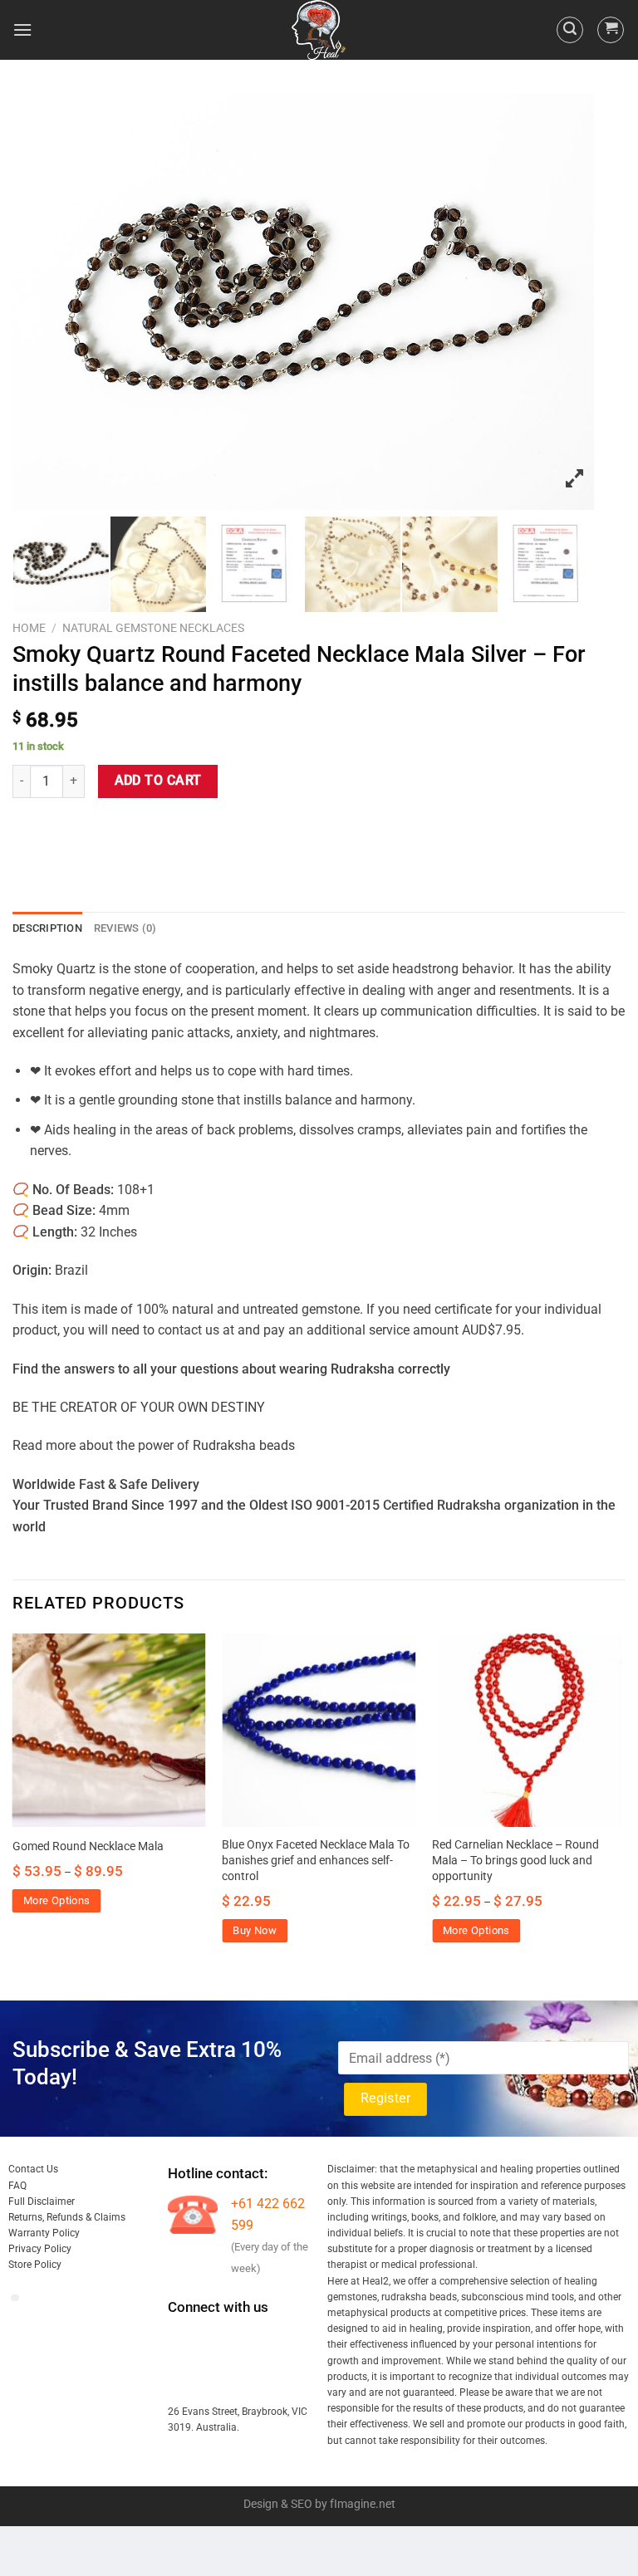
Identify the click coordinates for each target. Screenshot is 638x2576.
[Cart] (611, 30)
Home (29, 628)
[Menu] (22, 29)
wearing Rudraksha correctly (365, 1369)
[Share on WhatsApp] (28, 828)
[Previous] (13, 1803)
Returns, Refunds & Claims (67, 2217)
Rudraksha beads (244, 1445)
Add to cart (158, 781)
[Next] (625, 1803)
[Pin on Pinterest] (147, 828)
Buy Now (255, 1930)
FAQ (17, 2186)
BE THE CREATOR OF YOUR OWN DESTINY (139, 1407)
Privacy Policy (40, 2249)
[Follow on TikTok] (242, 2340)
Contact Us (33, 2169)
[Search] (570, 30)
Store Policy (35, 2265)
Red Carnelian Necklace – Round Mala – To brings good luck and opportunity (515, 1860)
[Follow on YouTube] (212, 2379)
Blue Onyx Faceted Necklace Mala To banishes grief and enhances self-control (316, 1860)
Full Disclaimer (42, 2201)
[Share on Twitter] (88, 828)
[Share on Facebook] (58, 828)
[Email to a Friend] (118, 828)
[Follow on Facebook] (182, 2340)
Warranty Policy (44, 2233)
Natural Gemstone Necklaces (153, 628)
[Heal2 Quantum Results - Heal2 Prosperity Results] (319, 30)
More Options (57, 1900)
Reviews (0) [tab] (125, 928)
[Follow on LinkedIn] (182, 2379)
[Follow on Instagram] (212, 2340)
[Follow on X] (273, 2340)
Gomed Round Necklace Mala (88, 1846)
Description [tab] (47, 928)
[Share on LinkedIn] (177, 828)
